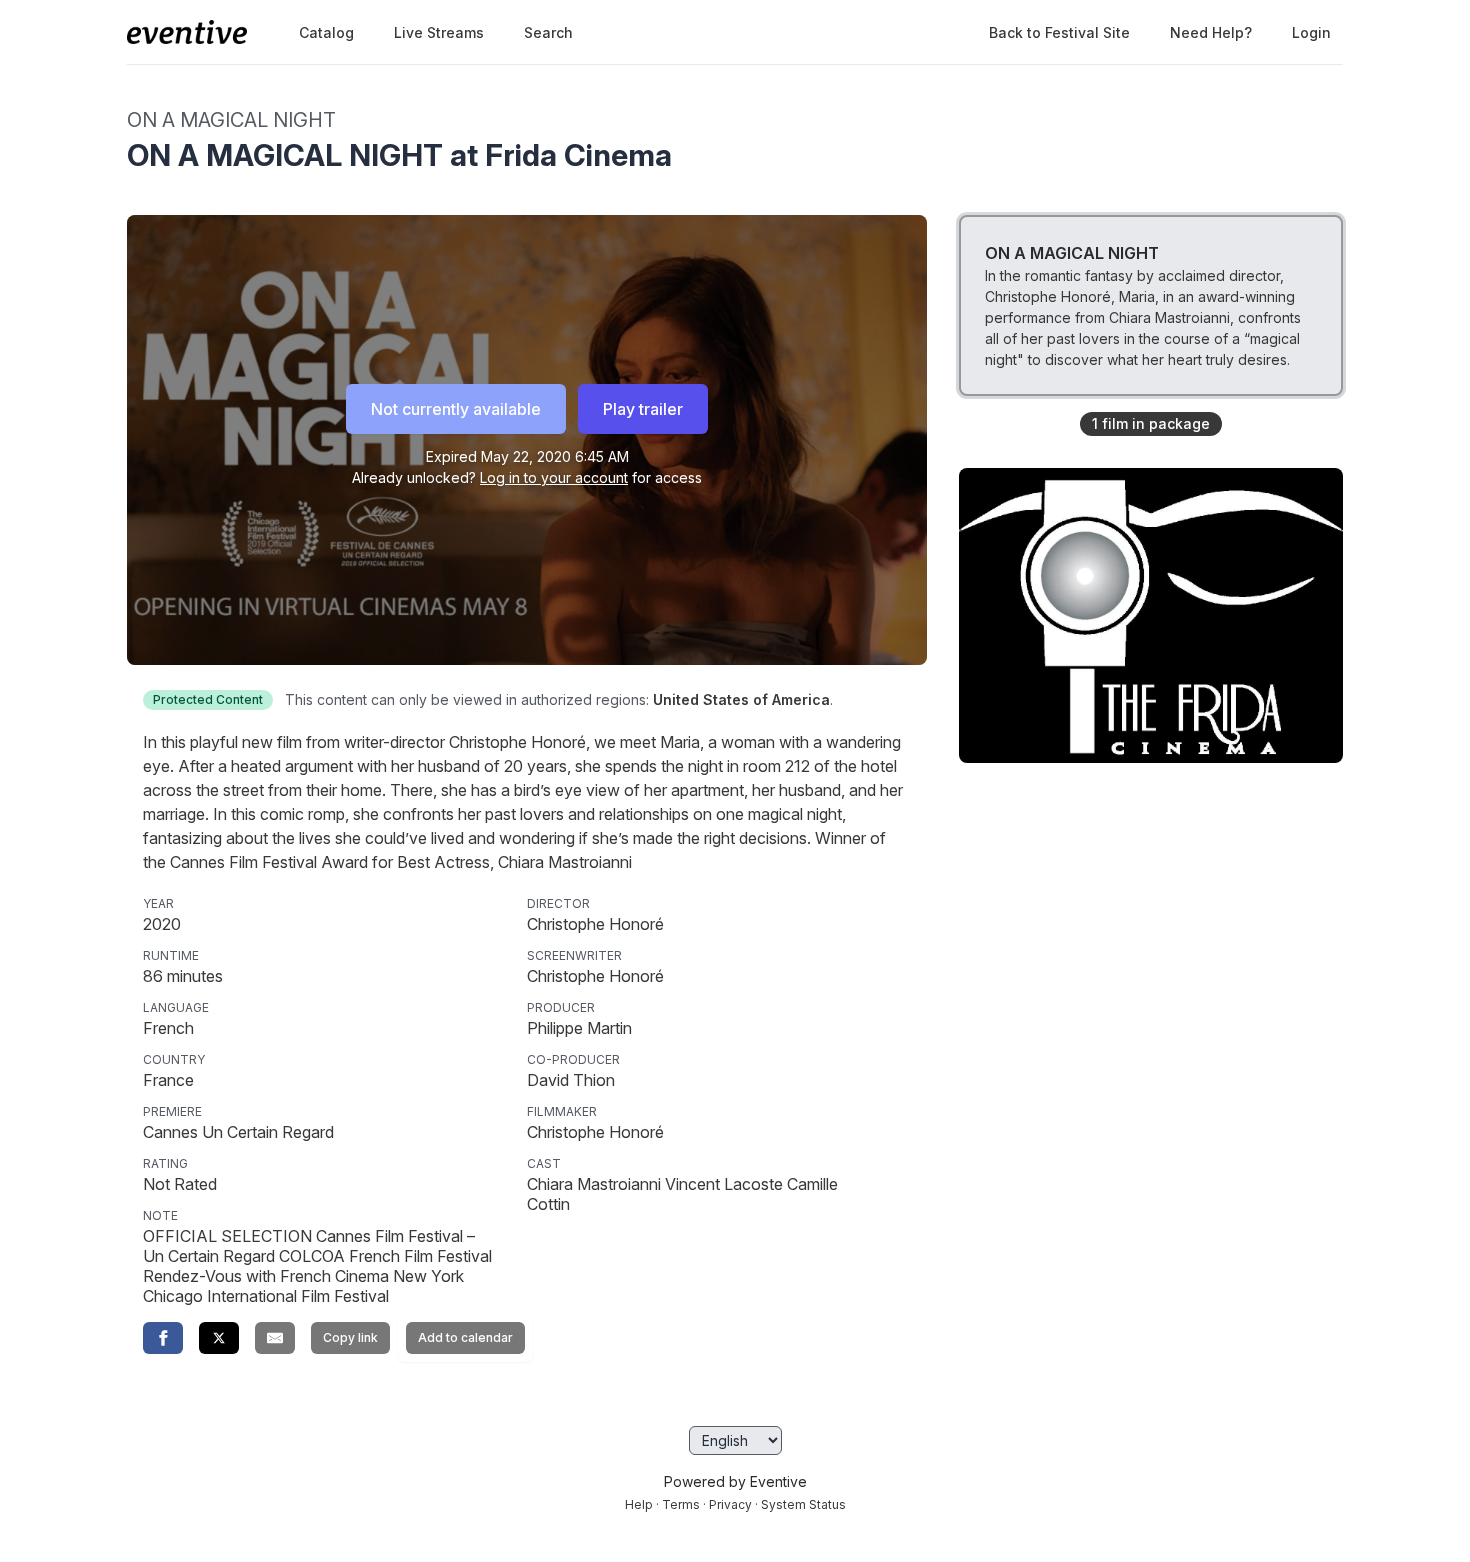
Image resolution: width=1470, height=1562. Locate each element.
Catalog (326, 32)
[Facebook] (163, 1338)
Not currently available (456, 409)
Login (1311, 32)
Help (639, 1504)
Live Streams (439, 32)
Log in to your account (554, 477)
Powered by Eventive (735, 1481)
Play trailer (643, 409)
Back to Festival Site (1059, 32)
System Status (803, 1504)
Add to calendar (465, 1337)
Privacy (730, 1504)
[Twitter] (219, 1338)
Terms (681, 1504)
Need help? (1211, 32)
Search (548, 32)
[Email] (275, 1338)
